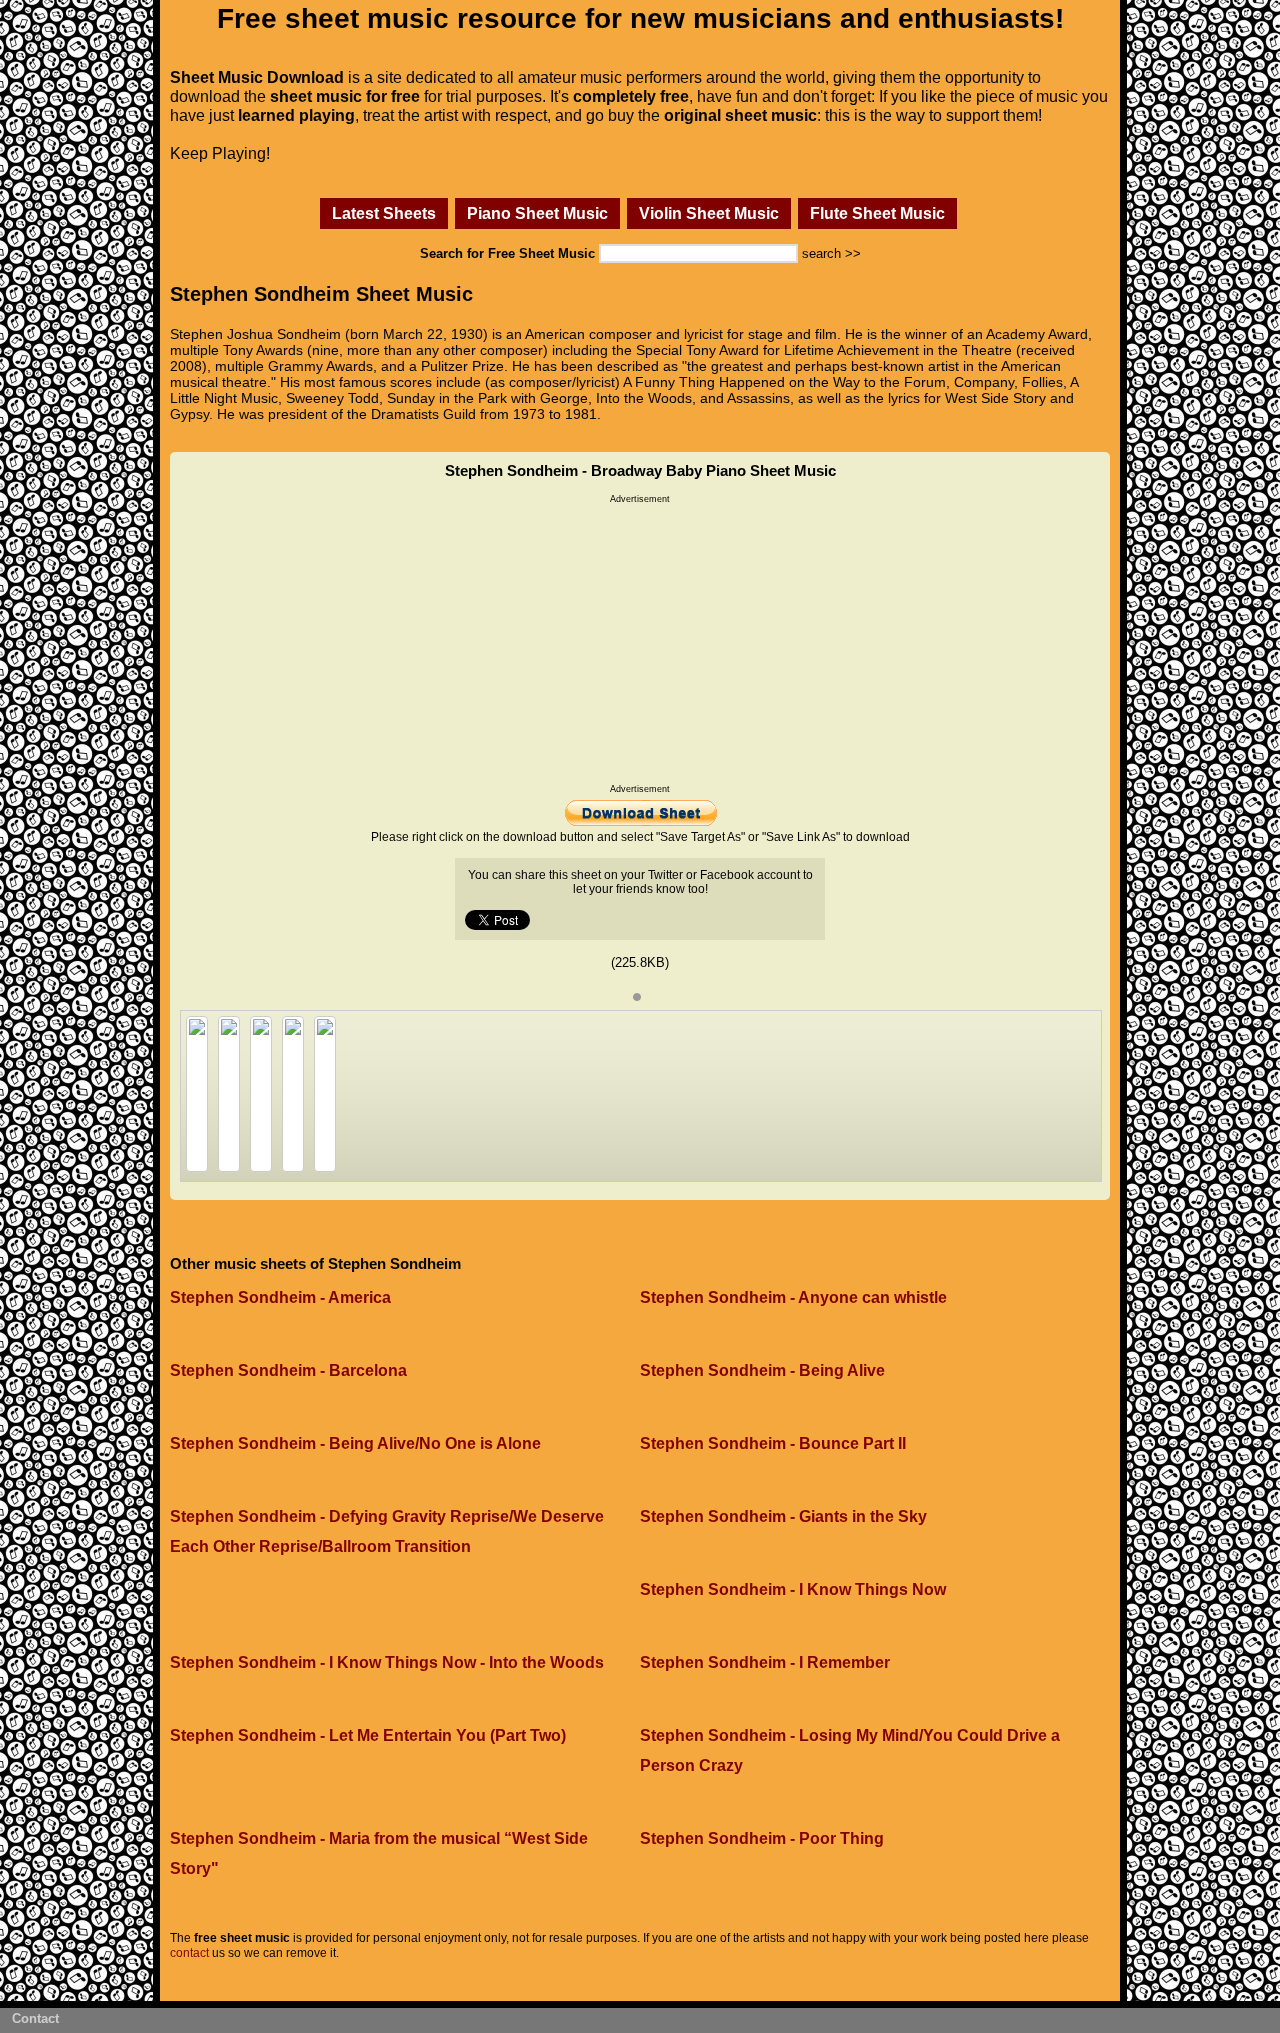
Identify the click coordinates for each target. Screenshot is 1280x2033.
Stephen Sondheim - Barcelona (288, 1370)
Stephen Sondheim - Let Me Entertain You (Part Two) (368, 1735)
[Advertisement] (640, 644)
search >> (831, 253)
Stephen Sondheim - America (280, 1297)
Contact (35, 2018)
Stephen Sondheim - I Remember (765, 1662)
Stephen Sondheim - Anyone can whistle (793, 1297)
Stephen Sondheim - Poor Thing (762, 1838)
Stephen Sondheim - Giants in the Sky (783, 1516)
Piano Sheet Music (537, 213)
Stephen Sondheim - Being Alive (762, 1370)
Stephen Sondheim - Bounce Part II (773, 1443)
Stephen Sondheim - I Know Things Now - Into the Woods (387, 1662)
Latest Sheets (384, 213)
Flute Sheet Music (877, 213)
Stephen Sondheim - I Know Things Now (793, 1589)
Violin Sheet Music (709, 213)
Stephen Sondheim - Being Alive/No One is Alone (355, 1443)
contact (189, 1953)
